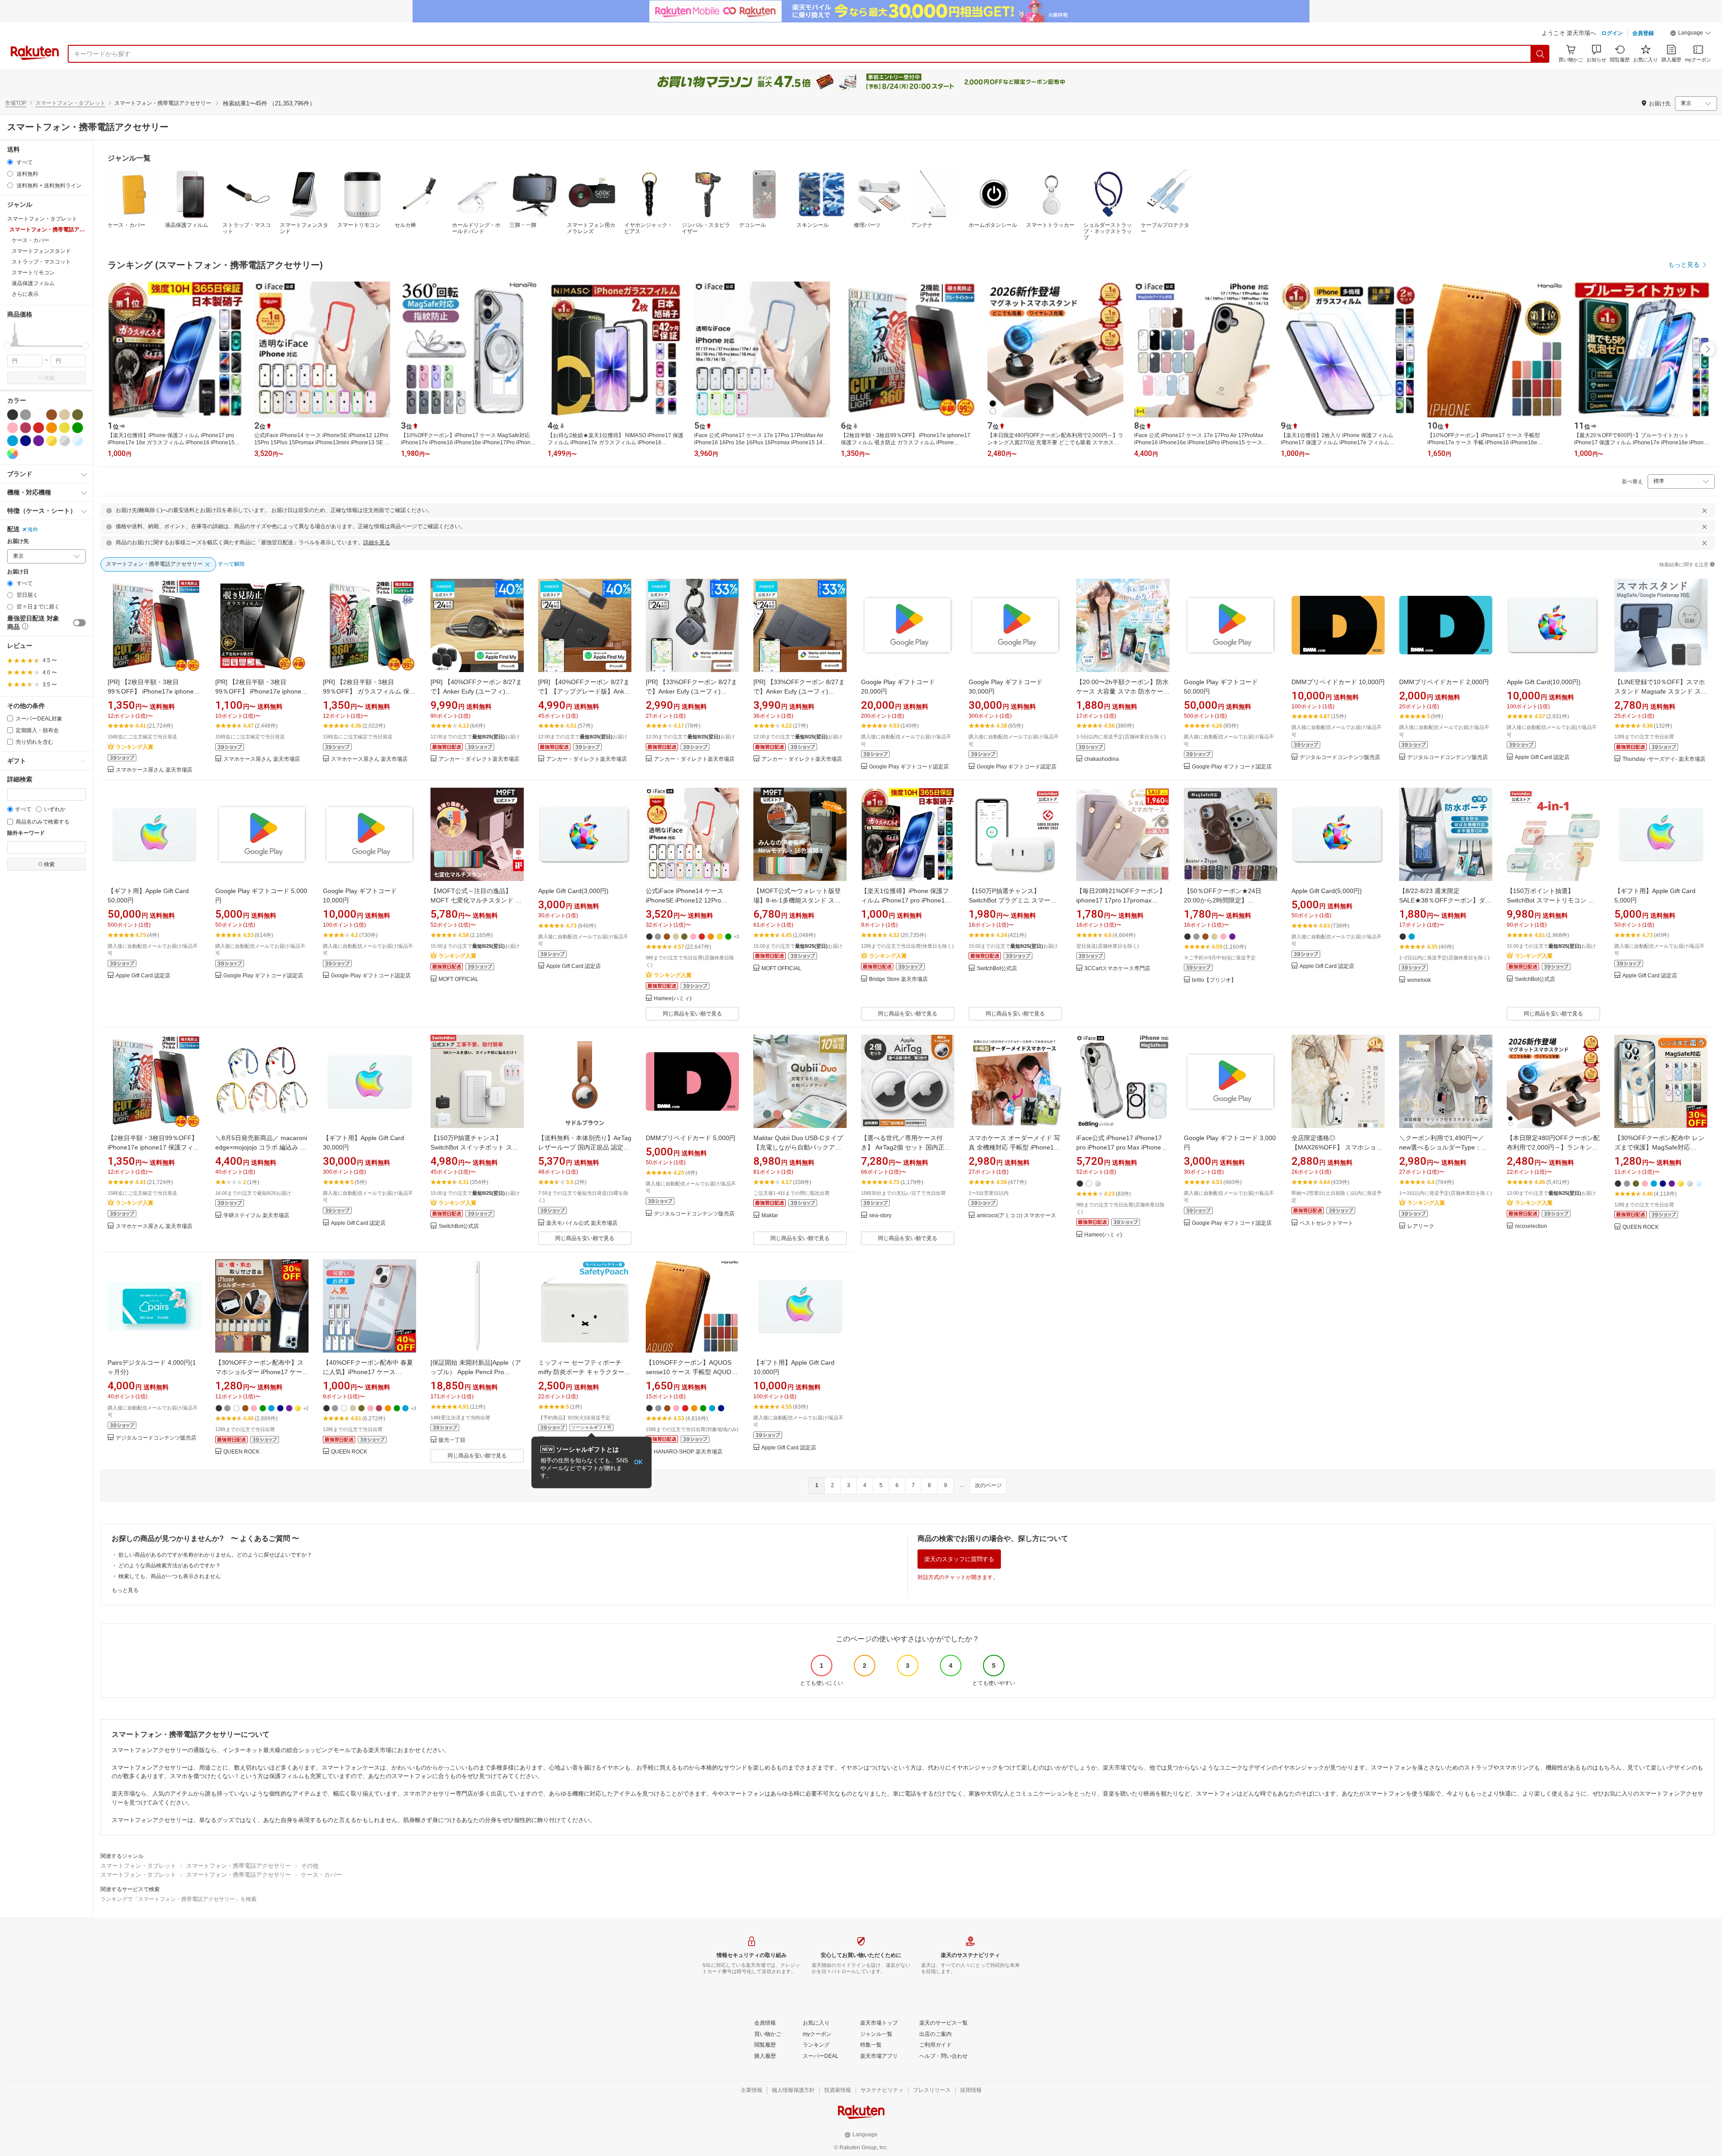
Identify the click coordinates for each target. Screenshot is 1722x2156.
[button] (1691, 34)
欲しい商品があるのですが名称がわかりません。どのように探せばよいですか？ (215, 1555)
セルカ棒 (405, 225)
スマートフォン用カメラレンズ (591, 228)
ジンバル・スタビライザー (706, 228)
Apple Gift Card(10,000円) (1544, 682)
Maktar (770, 1216)
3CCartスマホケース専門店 (1117, 969)
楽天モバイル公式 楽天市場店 (582, 1223)
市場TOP (16, 103)
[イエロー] (65, 428)
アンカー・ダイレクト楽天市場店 (479, 759)
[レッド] (39, 428)
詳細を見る (377, 542)
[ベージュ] (65, 415)
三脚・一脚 (523, 225)
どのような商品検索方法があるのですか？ (170, 1566)
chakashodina (1102, 759)
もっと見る (125, 1590)
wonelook (1419, 980)
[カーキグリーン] (78, 415)
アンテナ (922, 225)
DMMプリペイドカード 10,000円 (1338, 682)
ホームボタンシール (993, 225)
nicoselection (1531, 1226)
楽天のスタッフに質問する (959, 1559)
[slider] (7, 346)
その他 (310, 1866)
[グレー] (26, 415)
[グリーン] (78, 428)
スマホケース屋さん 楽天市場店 (154, 770)
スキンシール (813, 225)
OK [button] (638, 1462)
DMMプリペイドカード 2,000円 (1444, 682)
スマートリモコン (359, 225)
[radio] (10, 162)
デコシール (752, 225)
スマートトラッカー (1050, 225)
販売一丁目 (452, 1440)
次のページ (988, 1485)
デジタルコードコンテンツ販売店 (1340, 757)
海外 (33, 529)
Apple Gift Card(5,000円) (1327, 891)
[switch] (79, 623)
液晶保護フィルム (187, 225)
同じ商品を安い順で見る (692, 1014)
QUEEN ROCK (1641, 1227)
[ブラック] (13, 415)
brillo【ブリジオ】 (1214, 980)
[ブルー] (13, 441)
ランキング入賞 (135, 747)
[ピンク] (13, 428)
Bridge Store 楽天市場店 (898, 979)
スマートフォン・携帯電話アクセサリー (239, 1866)
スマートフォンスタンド (304, 228)
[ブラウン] (52, 415)
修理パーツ (867, 225)
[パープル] (39, 441)
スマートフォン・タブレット (70, 103)
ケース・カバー (126, 225)
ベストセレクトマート (1326, 1223)
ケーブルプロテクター (1165, 228)
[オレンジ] (52, 428)
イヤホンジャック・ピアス (648, 228)
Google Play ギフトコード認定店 (909, 767)
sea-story (880, 1216)
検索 (49, 378)
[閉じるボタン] (1705, 511)
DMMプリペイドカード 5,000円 (691, 1138)
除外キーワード (26, 833)
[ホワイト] (39, 415)
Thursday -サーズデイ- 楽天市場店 (1664, 759)
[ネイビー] (26, 441)
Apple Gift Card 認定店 (1542, 757)
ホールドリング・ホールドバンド (476, 228)
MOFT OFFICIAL (459, 979)
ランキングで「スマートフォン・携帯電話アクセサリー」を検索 (178, 1899)
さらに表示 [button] (25, 294)
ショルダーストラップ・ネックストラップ (1108, 231)
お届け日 (18, 572)
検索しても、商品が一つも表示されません (170, 1576)
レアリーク (1421, 1226)
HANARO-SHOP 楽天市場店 (688, 1452)
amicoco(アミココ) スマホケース (1016, 1216)
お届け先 (18, 541)
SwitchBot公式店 (997, 969)
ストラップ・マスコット (247, 228)
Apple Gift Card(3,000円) (573, 891)
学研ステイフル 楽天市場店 (256, 1216)
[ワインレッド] (26, 428)
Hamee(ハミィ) (673, 999)
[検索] (1540, 54)
